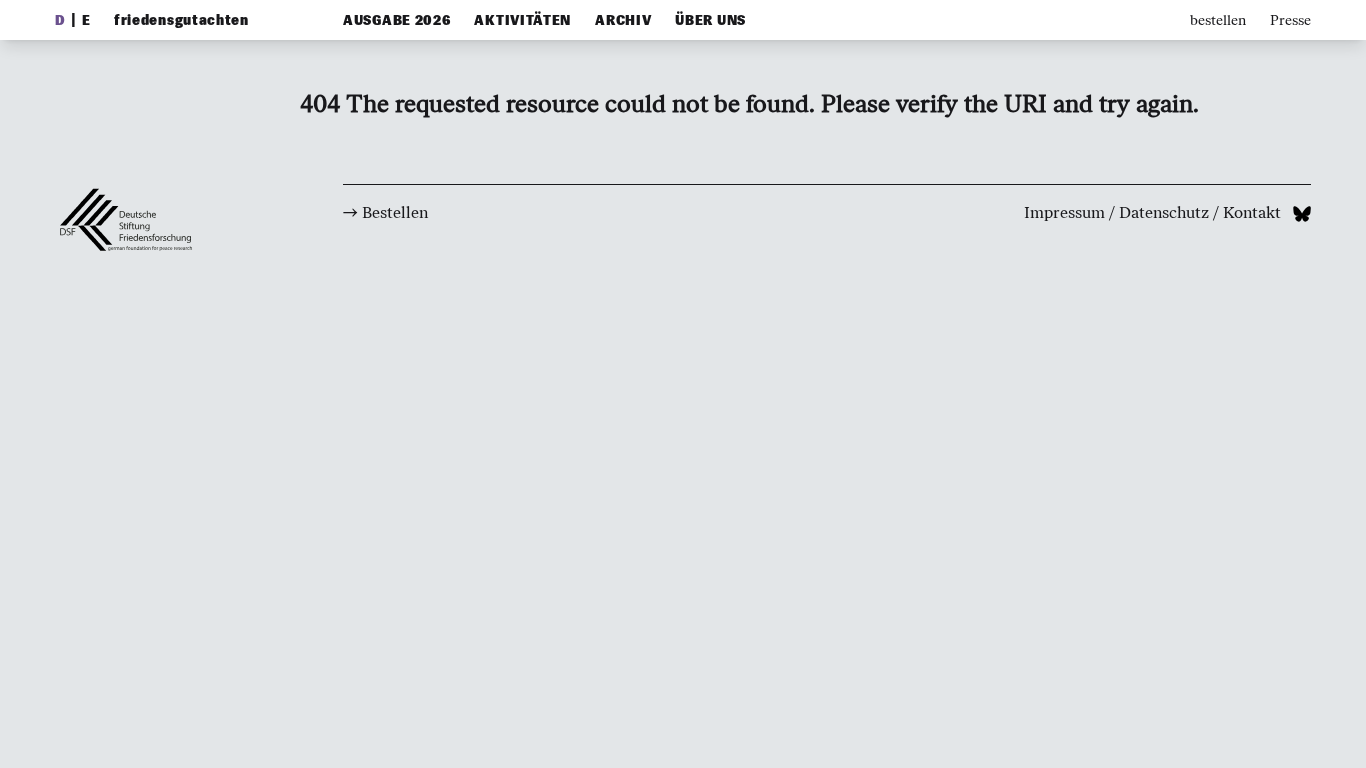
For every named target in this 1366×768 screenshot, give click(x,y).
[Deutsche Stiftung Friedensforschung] (135, 338)
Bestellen (395, 212)
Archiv (623, 20)
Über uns (710, 20)
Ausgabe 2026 (396, 20)
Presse (1290, 20)
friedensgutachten (181, 20)
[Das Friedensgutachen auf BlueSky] (1302, 212)
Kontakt (1252, 212)
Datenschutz (1164, 212)
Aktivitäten (522, 20)
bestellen (1218, 20)
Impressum (1064, 212)
